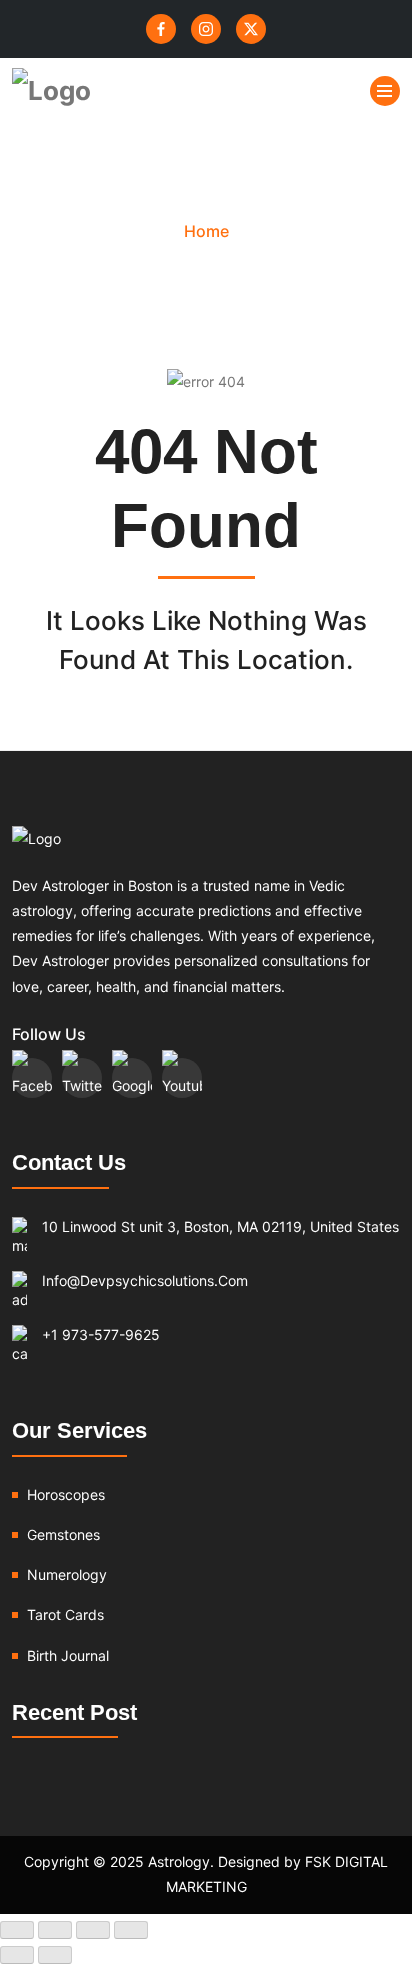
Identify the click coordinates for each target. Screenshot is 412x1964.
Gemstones (63, 1534)
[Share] (93, 1930)
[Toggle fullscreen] (55, 1930)
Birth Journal (68, 1655)
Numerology (67, 1574)
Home (206, 231)
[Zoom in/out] (17, 1930)
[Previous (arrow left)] (17, 1955)
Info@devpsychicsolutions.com (145, 1280)
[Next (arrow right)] (55, 1955)
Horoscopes (66, 1494)
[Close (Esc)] (131, 1930)
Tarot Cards (65, 1614)
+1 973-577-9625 (101, 1334)
